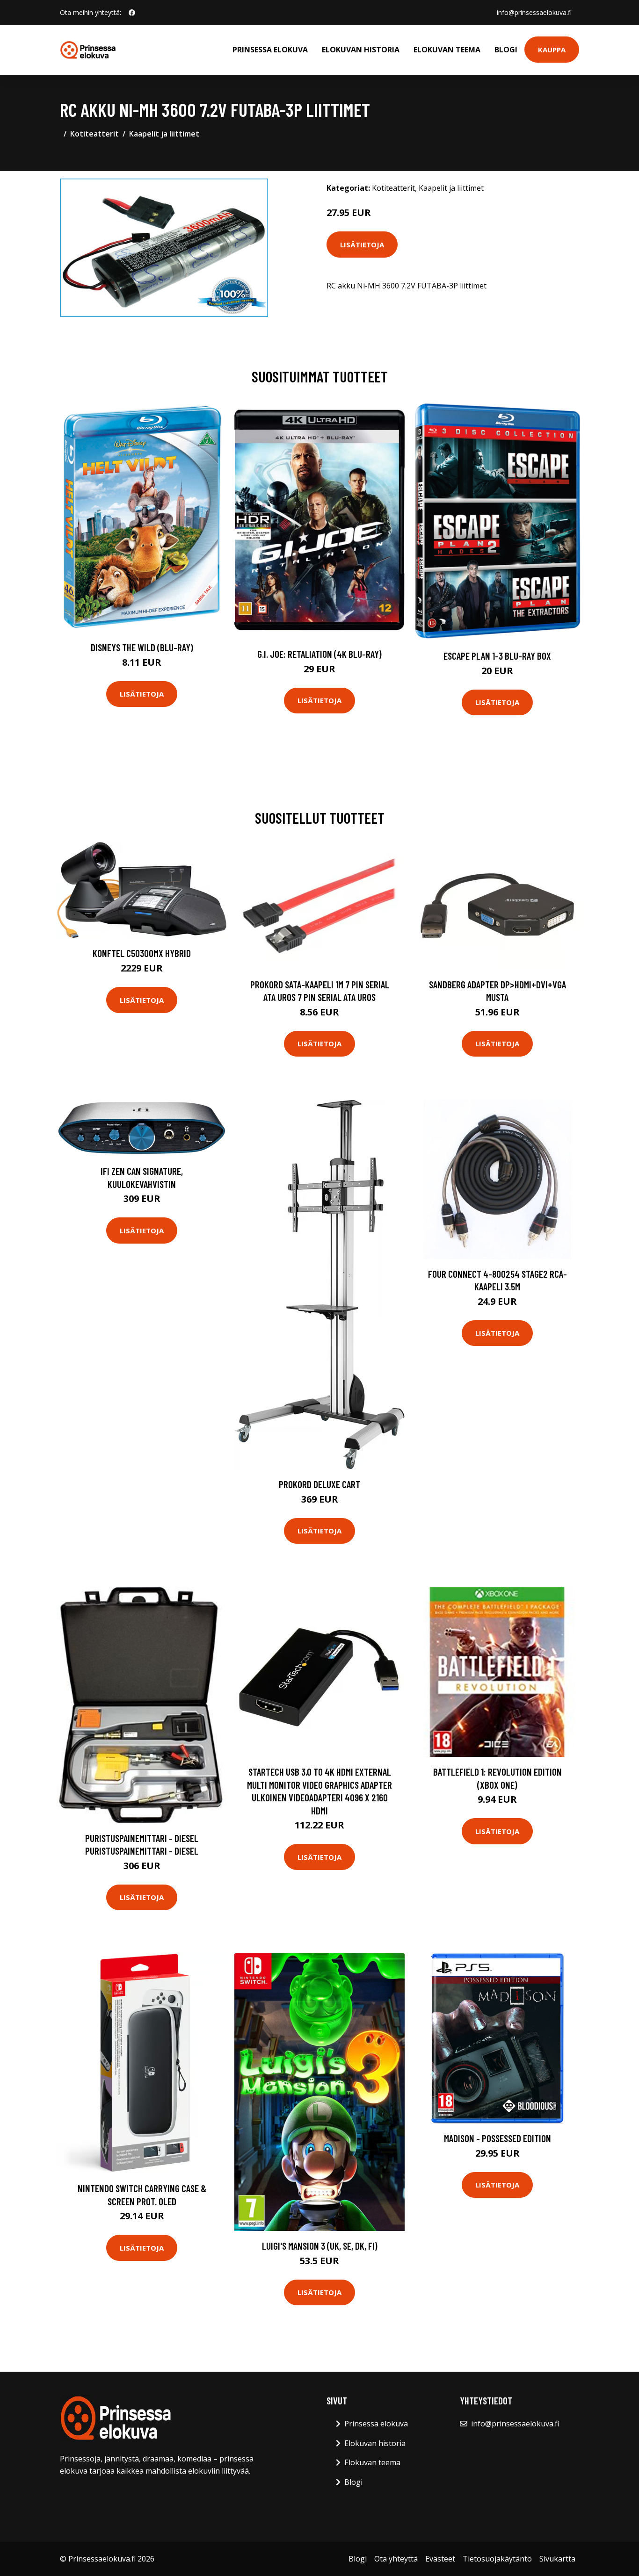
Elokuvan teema (447, 50)
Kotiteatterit (94, 134)
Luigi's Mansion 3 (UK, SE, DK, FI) (320, 2246)
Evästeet (440, 2559)
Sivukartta (557, 2559)
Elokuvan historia (361, 50)
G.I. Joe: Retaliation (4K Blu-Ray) (319, 654)
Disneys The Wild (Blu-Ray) (142, 647)
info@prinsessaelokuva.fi (534, 12)
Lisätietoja (362, 245)
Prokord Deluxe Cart (319, 1484)
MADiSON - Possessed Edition (497, 2138)
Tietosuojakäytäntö (497, 2559)
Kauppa (552, 50)
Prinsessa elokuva (270, 50)
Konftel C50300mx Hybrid (142, 953)
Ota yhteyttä (396, 2559)
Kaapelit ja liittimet (164, 134)
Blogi (506, 50)
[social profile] (132, 13)
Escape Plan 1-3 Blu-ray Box (497, 656)
